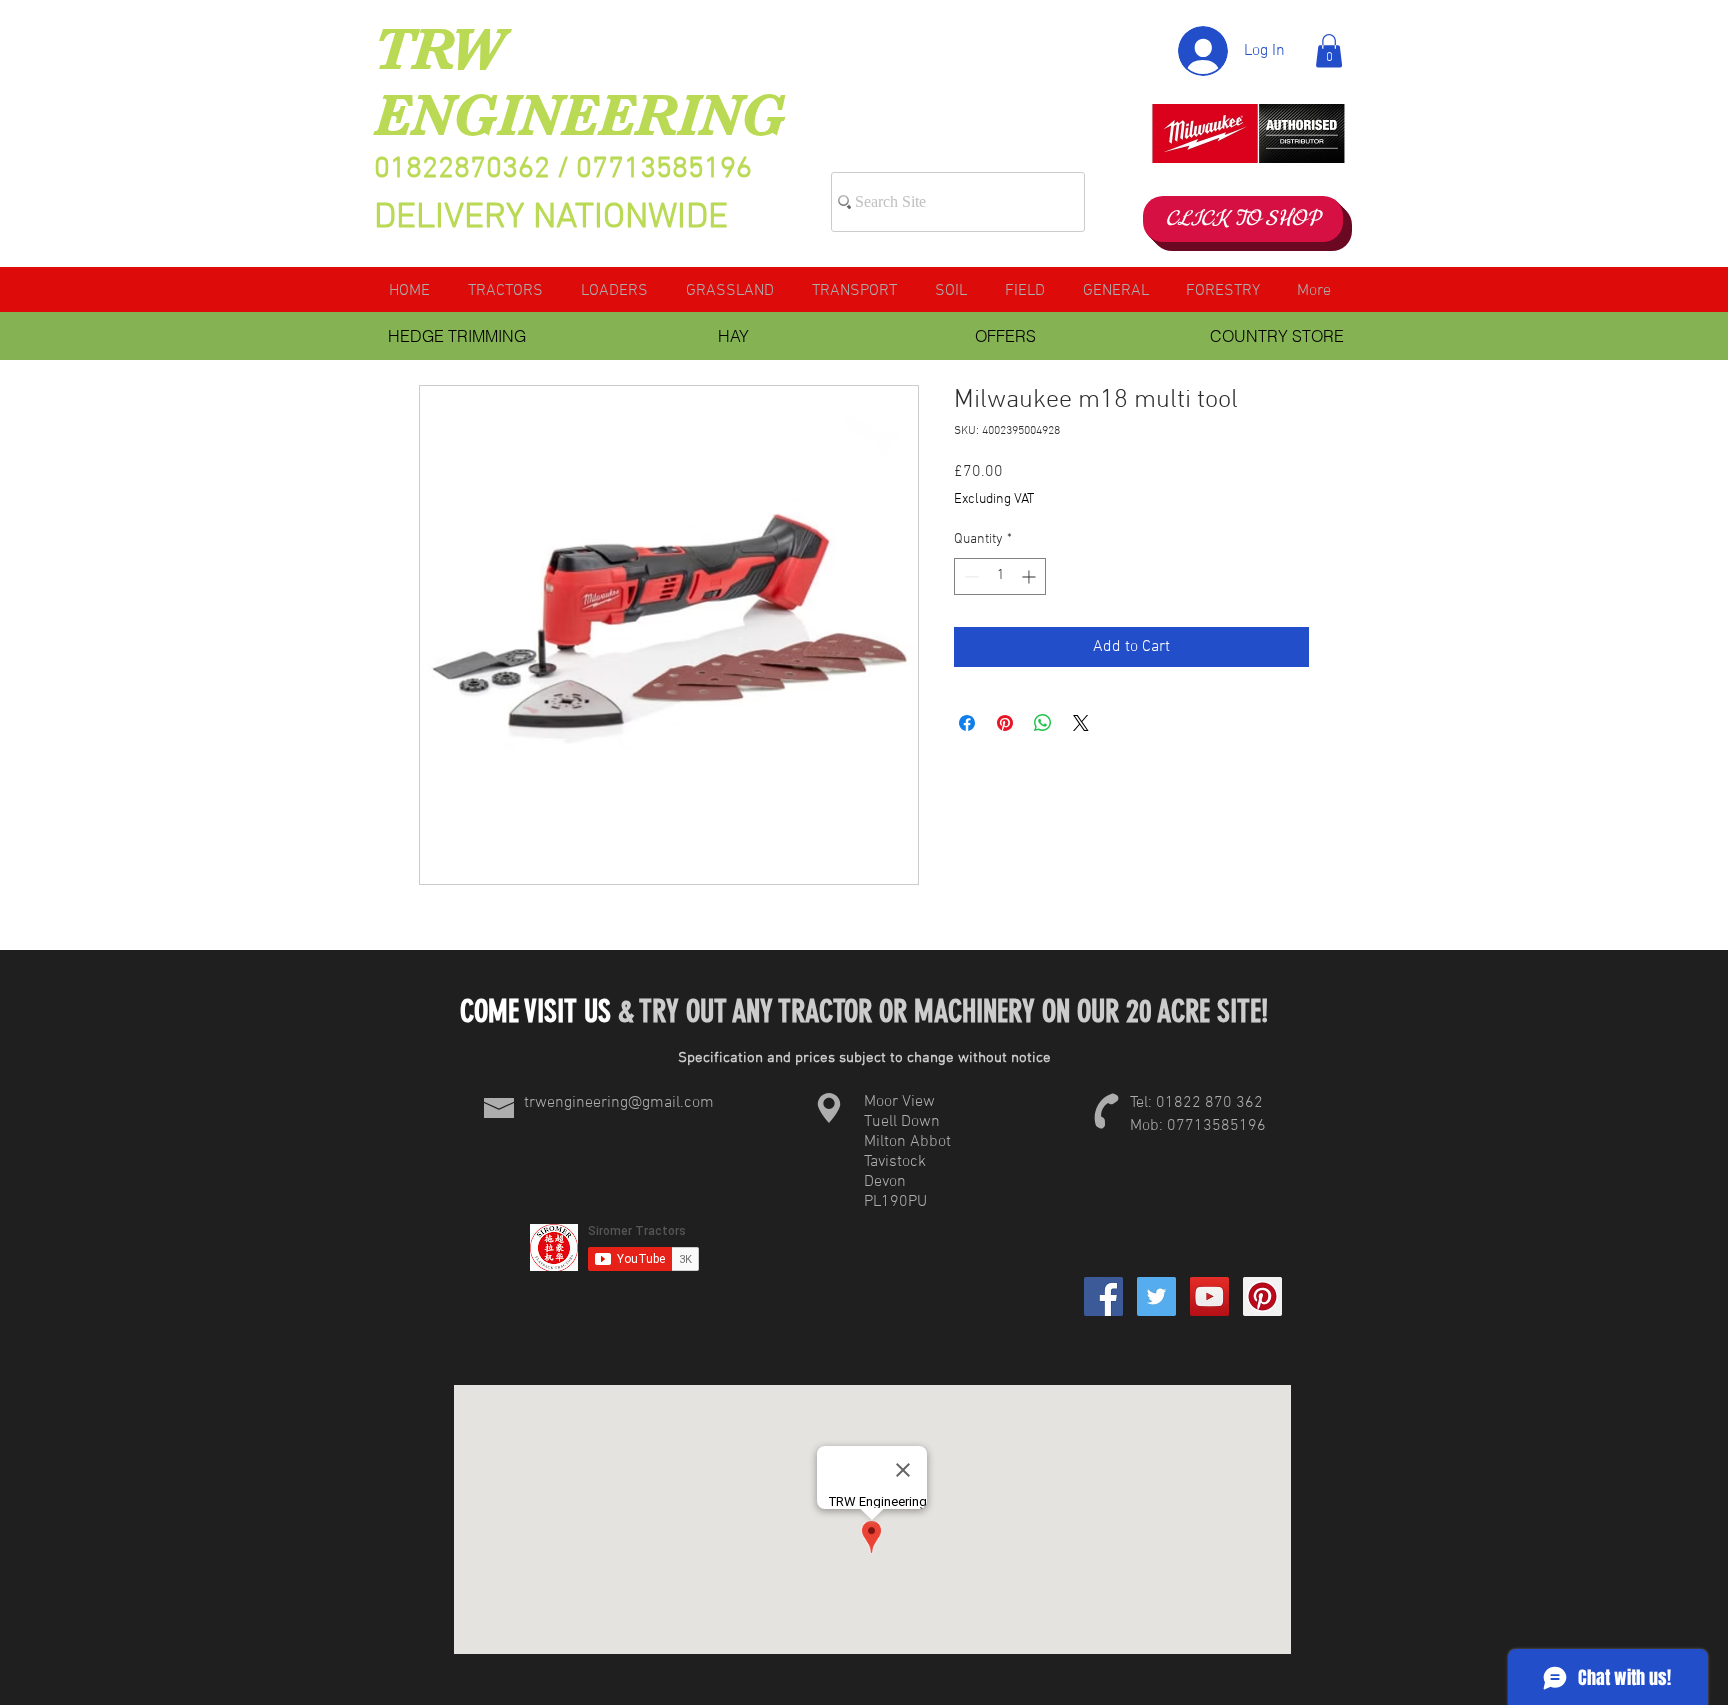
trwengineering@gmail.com (619, 1103)
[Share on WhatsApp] (1043, 723)
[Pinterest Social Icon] (1262, 1296)
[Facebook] (1103, 1296)
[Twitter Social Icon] (1156, 1296)
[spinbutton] (1000, 576)
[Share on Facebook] (967, 723)
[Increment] (1030, 576)
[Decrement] (969, 576)
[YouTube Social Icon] (1209, 1296)
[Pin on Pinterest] (1005, 723)
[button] (1329, 50)
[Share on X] (1081, 723)
